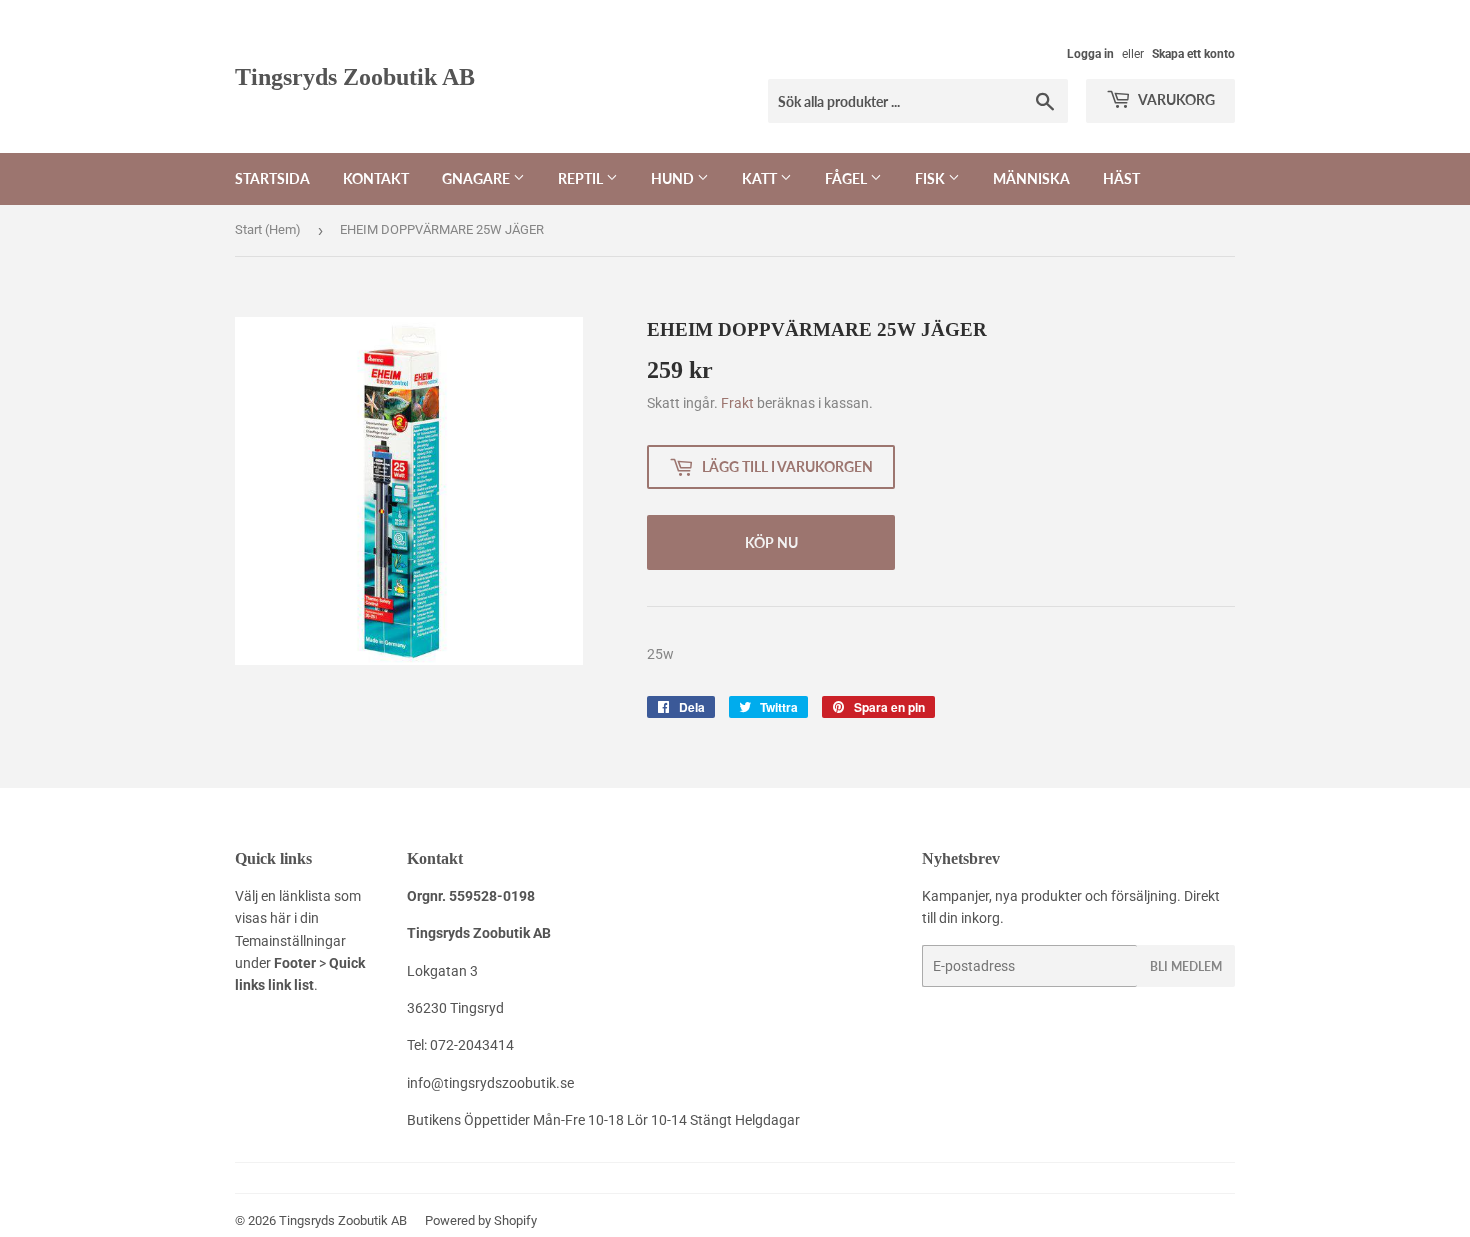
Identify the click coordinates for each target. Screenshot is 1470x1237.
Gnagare (477, 178)
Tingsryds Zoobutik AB (355, 76)
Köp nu (771, 542)
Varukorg (1175, 99)
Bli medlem (1186, 966)
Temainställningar (290, 941)
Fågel (847, 178)
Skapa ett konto (1193, 54)
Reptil (582, 178)
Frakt (737, 403)
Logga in (1090, 54)
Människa (1031, 178)
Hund (674, 178)
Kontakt (376, 178)
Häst (1121, 178)
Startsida (272, 178)
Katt (761, 178)
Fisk (931, 178)
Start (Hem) (268, 229)
